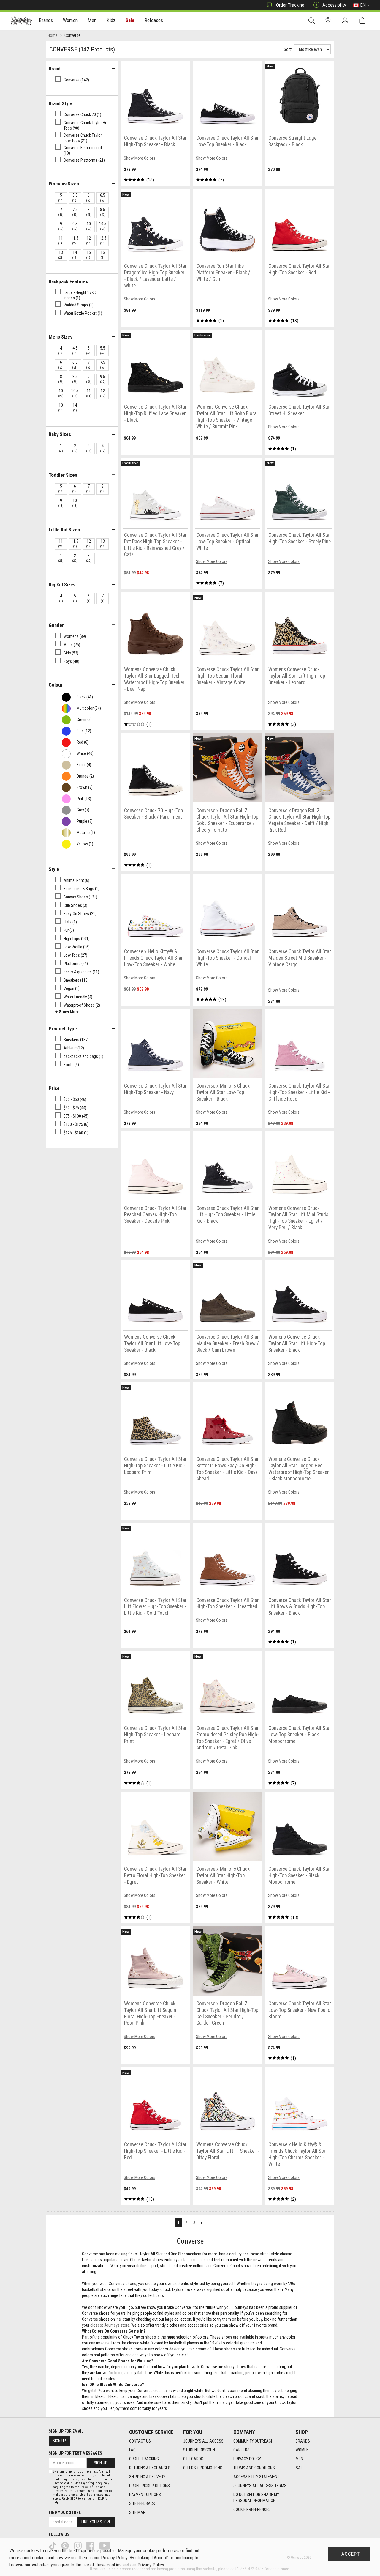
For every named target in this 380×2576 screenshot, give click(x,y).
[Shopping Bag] (364, 21)
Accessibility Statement (256, 2477)
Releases (154, 20)
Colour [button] (56, 685)
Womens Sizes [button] (64, 184)
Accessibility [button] (334, 5)
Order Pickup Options (149, 2486)
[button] (67, 1012)
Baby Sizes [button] (60, 434)
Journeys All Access (203, 2441)
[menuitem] (46, 21)
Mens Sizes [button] (61, 337)
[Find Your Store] (329, 21)
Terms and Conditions (254, 2468)
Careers (242, 2450)
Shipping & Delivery (147, 2477)
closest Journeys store (110, 2325)
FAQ (132, 2450)
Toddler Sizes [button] (63, 475)
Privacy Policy (247, 2459)
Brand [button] (55, 69)
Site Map (137, 2512)
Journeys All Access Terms (260, 2486)
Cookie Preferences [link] (252, 2509)
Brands (303, 2441)
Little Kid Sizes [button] (64, 530)
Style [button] (54, 869)
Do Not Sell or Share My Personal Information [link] (256, 2498)
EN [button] (363, 5)
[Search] (313, 21)
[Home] (21, 21)
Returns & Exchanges (150, 2468)
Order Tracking (290, 5)
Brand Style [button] (60, 103)
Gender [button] (56, 625)
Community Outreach (253, 2441)
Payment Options (145, 2495)
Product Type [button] (63, 1029)
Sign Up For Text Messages (75, 2453)
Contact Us (140, 2441)
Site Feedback (142, 2503)
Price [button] (54, 1088)
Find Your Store (65, 2512)
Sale (130, 20)
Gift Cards (193, 2459)
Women (302, 2450)
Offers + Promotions (203, 2468)
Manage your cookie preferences (149, 2551)
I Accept (349, 2554)
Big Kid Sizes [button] (62, 585)
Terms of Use (90, 2487)
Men (299, 2459)
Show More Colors (140, 158)
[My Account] (346, 21)
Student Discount (200, 2450)
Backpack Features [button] (68, 281)
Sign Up (59, 2441)
